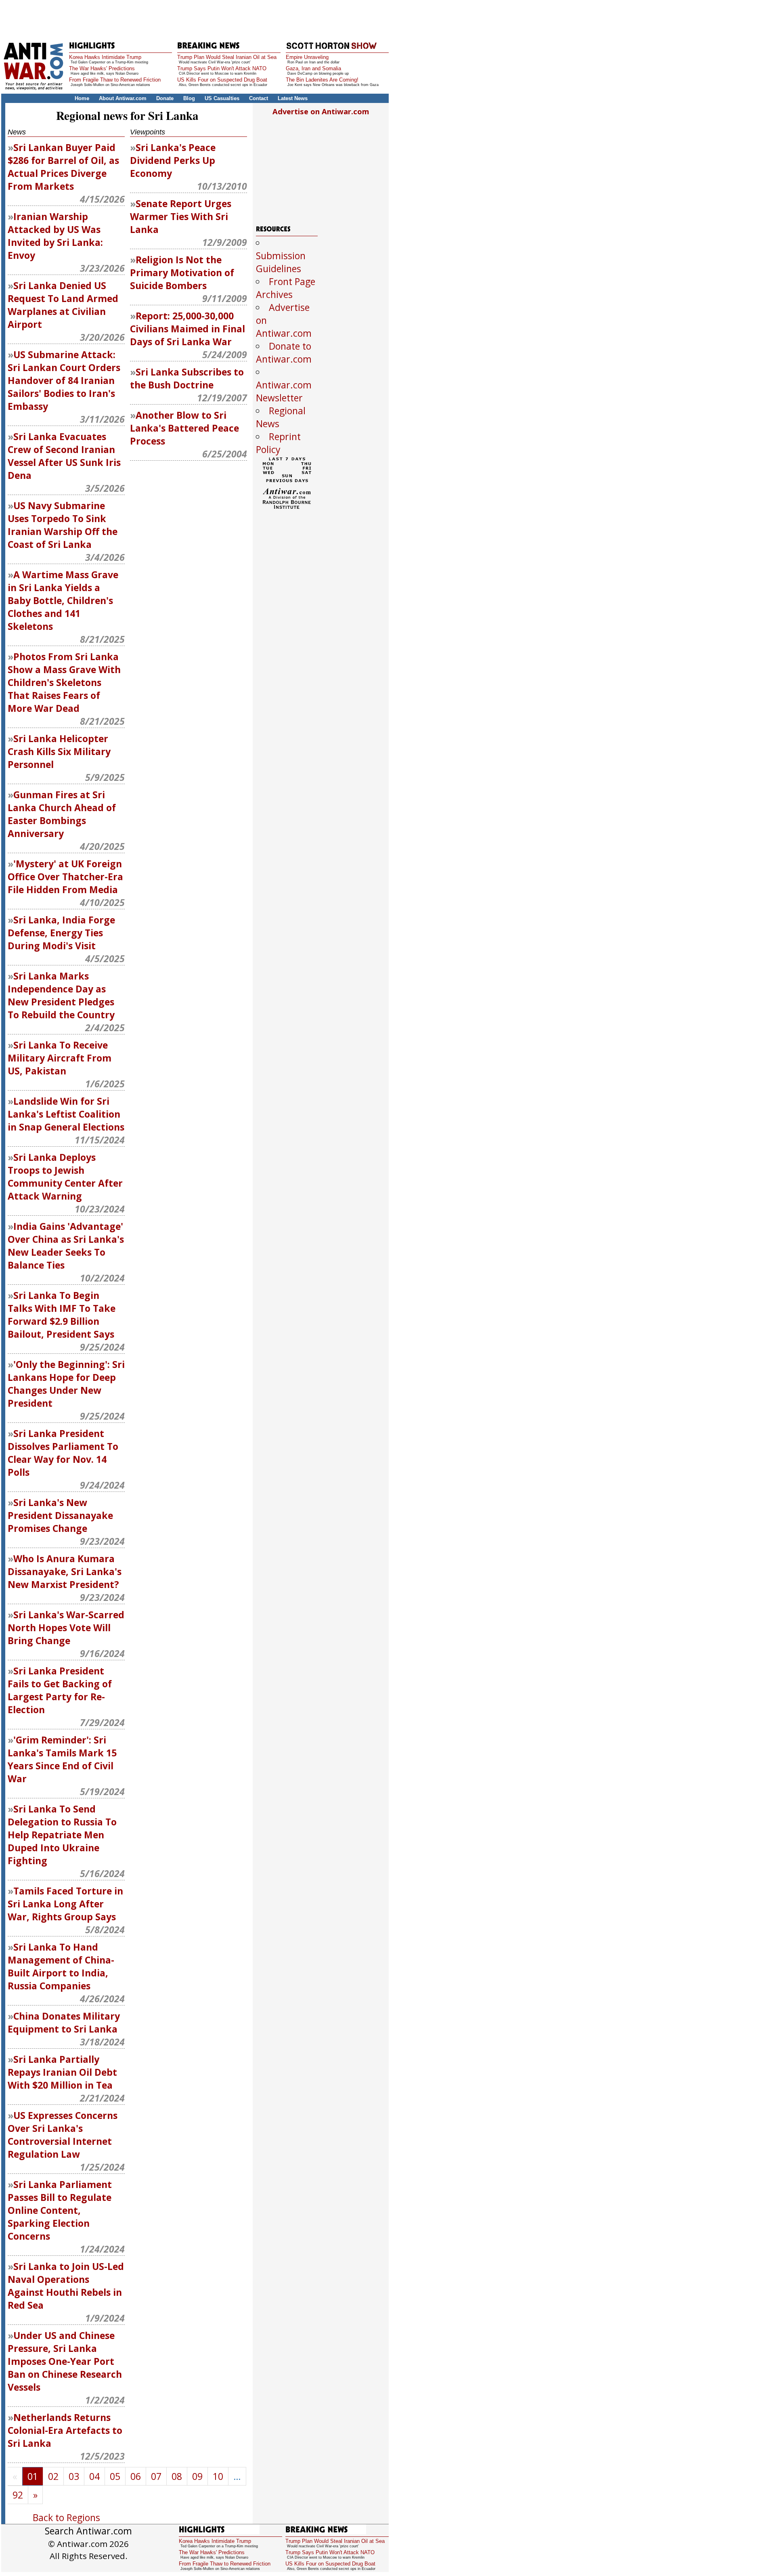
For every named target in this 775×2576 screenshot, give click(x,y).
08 (177, 2476)
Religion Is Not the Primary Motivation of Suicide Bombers (182, 273)
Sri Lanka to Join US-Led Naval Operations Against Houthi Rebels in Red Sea (66, 2286)
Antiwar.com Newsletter (284, 391)
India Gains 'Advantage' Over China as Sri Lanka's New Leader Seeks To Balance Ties (66, 1246)
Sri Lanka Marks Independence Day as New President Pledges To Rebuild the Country (61, 995)
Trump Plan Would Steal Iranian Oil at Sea (227, 57)
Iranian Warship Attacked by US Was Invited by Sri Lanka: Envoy (55, 236)
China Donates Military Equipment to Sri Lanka (64, 2022)
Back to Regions (66, 2517)
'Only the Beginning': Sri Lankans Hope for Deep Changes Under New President (66, 1384)
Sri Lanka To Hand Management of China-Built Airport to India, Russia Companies (61, 1966)
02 (53, 2476)
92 (18, 2495)
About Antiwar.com (123, 98)
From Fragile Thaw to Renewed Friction (115, 80)
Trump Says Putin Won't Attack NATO (222, 68)
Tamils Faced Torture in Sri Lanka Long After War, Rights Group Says (65, 1904)
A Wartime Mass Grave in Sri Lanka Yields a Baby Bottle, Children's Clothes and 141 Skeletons (63, 600)
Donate (165, 98)
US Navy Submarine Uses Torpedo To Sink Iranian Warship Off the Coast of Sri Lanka (63, 525)
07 (156, 2476)
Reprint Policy (278, 443)
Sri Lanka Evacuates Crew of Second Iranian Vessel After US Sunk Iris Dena (64, 456)
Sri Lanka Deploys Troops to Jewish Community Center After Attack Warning (65, 1177)
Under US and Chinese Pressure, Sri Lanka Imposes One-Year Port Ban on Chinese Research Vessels (65, 2361)
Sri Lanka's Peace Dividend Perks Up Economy (173, 160)
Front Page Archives (286, 288)
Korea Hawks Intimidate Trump (105, 57)
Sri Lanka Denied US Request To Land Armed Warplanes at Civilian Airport (63, 305)
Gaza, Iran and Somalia (313, 68)
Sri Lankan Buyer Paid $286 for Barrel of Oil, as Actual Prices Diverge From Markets (63, 167)
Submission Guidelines (281, 262)
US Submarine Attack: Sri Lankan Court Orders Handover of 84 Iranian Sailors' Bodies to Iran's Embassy (64, 380)
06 (136, 2476)
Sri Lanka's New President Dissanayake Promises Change (60, 1515)
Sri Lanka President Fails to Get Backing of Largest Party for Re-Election (60, 1690)
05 (115, 2476)
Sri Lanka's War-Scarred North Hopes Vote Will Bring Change (66, 1628)
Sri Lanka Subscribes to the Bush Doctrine (187, 378)
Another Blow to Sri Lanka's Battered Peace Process (184, 428)
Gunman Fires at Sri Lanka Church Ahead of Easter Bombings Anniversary (62, 814)
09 (197, 2476)
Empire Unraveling (307, 57)
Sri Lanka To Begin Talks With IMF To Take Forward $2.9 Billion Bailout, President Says (62, 1315)
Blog (189, 98)
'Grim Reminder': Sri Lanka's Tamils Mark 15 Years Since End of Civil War (62, 1759)
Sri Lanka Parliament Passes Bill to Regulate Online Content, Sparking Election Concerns (60, 2210)
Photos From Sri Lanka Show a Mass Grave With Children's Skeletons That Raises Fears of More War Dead (64, 682)
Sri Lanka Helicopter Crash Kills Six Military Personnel (59, 751)
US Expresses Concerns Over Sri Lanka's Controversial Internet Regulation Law (63, 2135)
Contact (259, 98)
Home (82, 98)
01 (33, 2476)
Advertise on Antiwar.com (321, 111)
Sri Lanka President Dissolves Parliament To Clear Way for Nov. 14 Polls (63, 1453)
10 (218, 2476)
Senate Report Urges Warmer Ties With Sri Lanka (181, 216)
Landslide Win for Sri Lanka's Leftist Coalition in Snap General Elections (66, 1114)
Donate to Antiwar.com (284, 352)
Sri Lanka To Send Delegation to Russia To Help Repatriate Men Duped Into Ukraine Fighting (62, 1835)
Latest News (293, 98)
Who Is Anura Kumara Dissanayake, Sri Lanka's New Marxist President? (65, 1571)
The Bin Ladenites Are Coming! (322, 80)
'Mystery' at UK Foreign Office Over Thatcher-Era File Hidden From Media (65, 877)
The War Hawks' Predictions (102, 68)
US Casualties (222, 98)
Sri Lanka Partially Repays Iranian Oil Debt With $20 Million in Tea (62, 2072)
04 (94, 2476)
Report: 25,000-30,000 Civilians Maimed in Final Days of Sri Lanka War (187, 329)
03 (74, 2476)
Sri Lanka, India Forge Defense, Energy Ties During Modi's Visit (61, 933)
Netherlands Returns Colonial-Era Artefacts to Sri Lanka (65, 2430)
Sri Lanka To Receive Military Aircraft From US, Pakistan (60, 1058)
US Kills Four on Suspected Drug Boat (222, 80)
